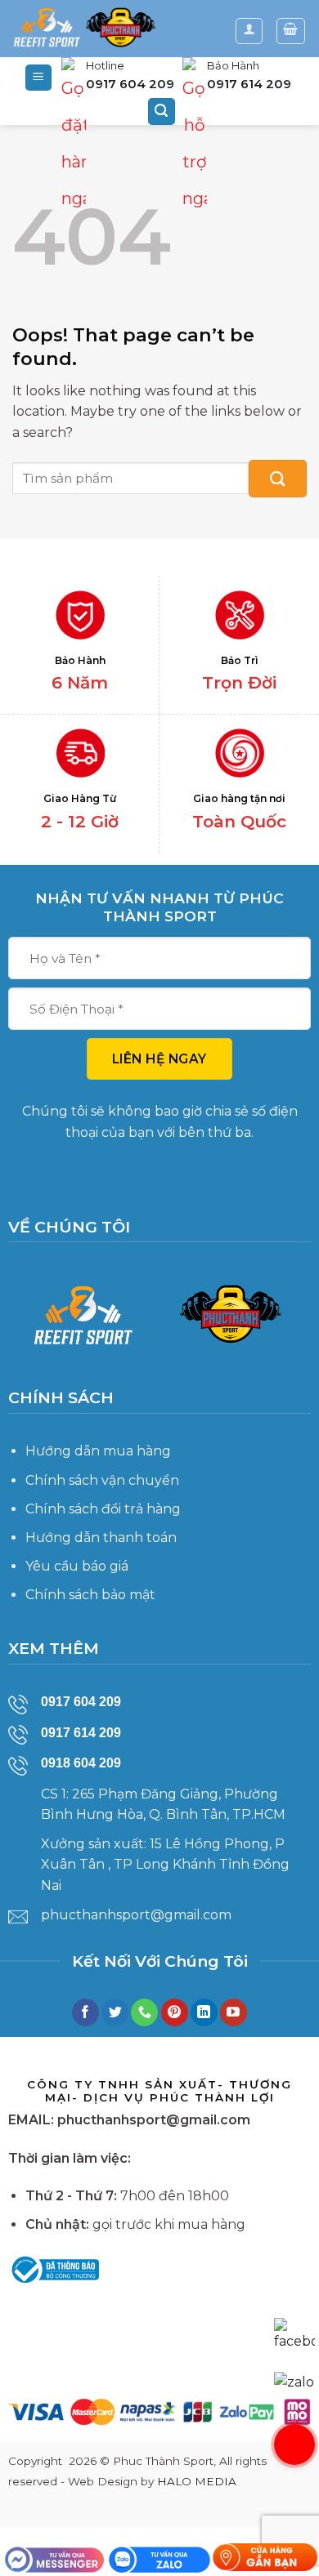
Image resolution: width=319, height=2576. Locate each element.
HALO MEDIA (197, 2481)
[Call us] (144, 2012)
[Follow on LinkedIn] (204, 2012)
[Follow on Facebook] (85, 2012)
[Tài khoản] (249, 31)
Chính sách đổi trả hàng (103, 1509)
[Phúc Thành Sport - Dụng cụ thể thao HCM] (84, 28)
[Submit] (278, 479)
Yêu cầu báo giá (77, 1566)
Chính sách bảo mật (90, 1595)
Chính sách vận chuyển (102, 1480)
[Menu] (39, 78)
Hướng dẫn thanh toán (101, 1538)
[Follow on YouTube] (234, 2012)
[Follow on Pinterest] (175, 2012)
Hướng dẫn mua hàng (98, 1451)
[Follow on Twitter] (115, 2012)
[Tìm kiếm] (162, 111)
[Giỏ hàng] (291, 31)
